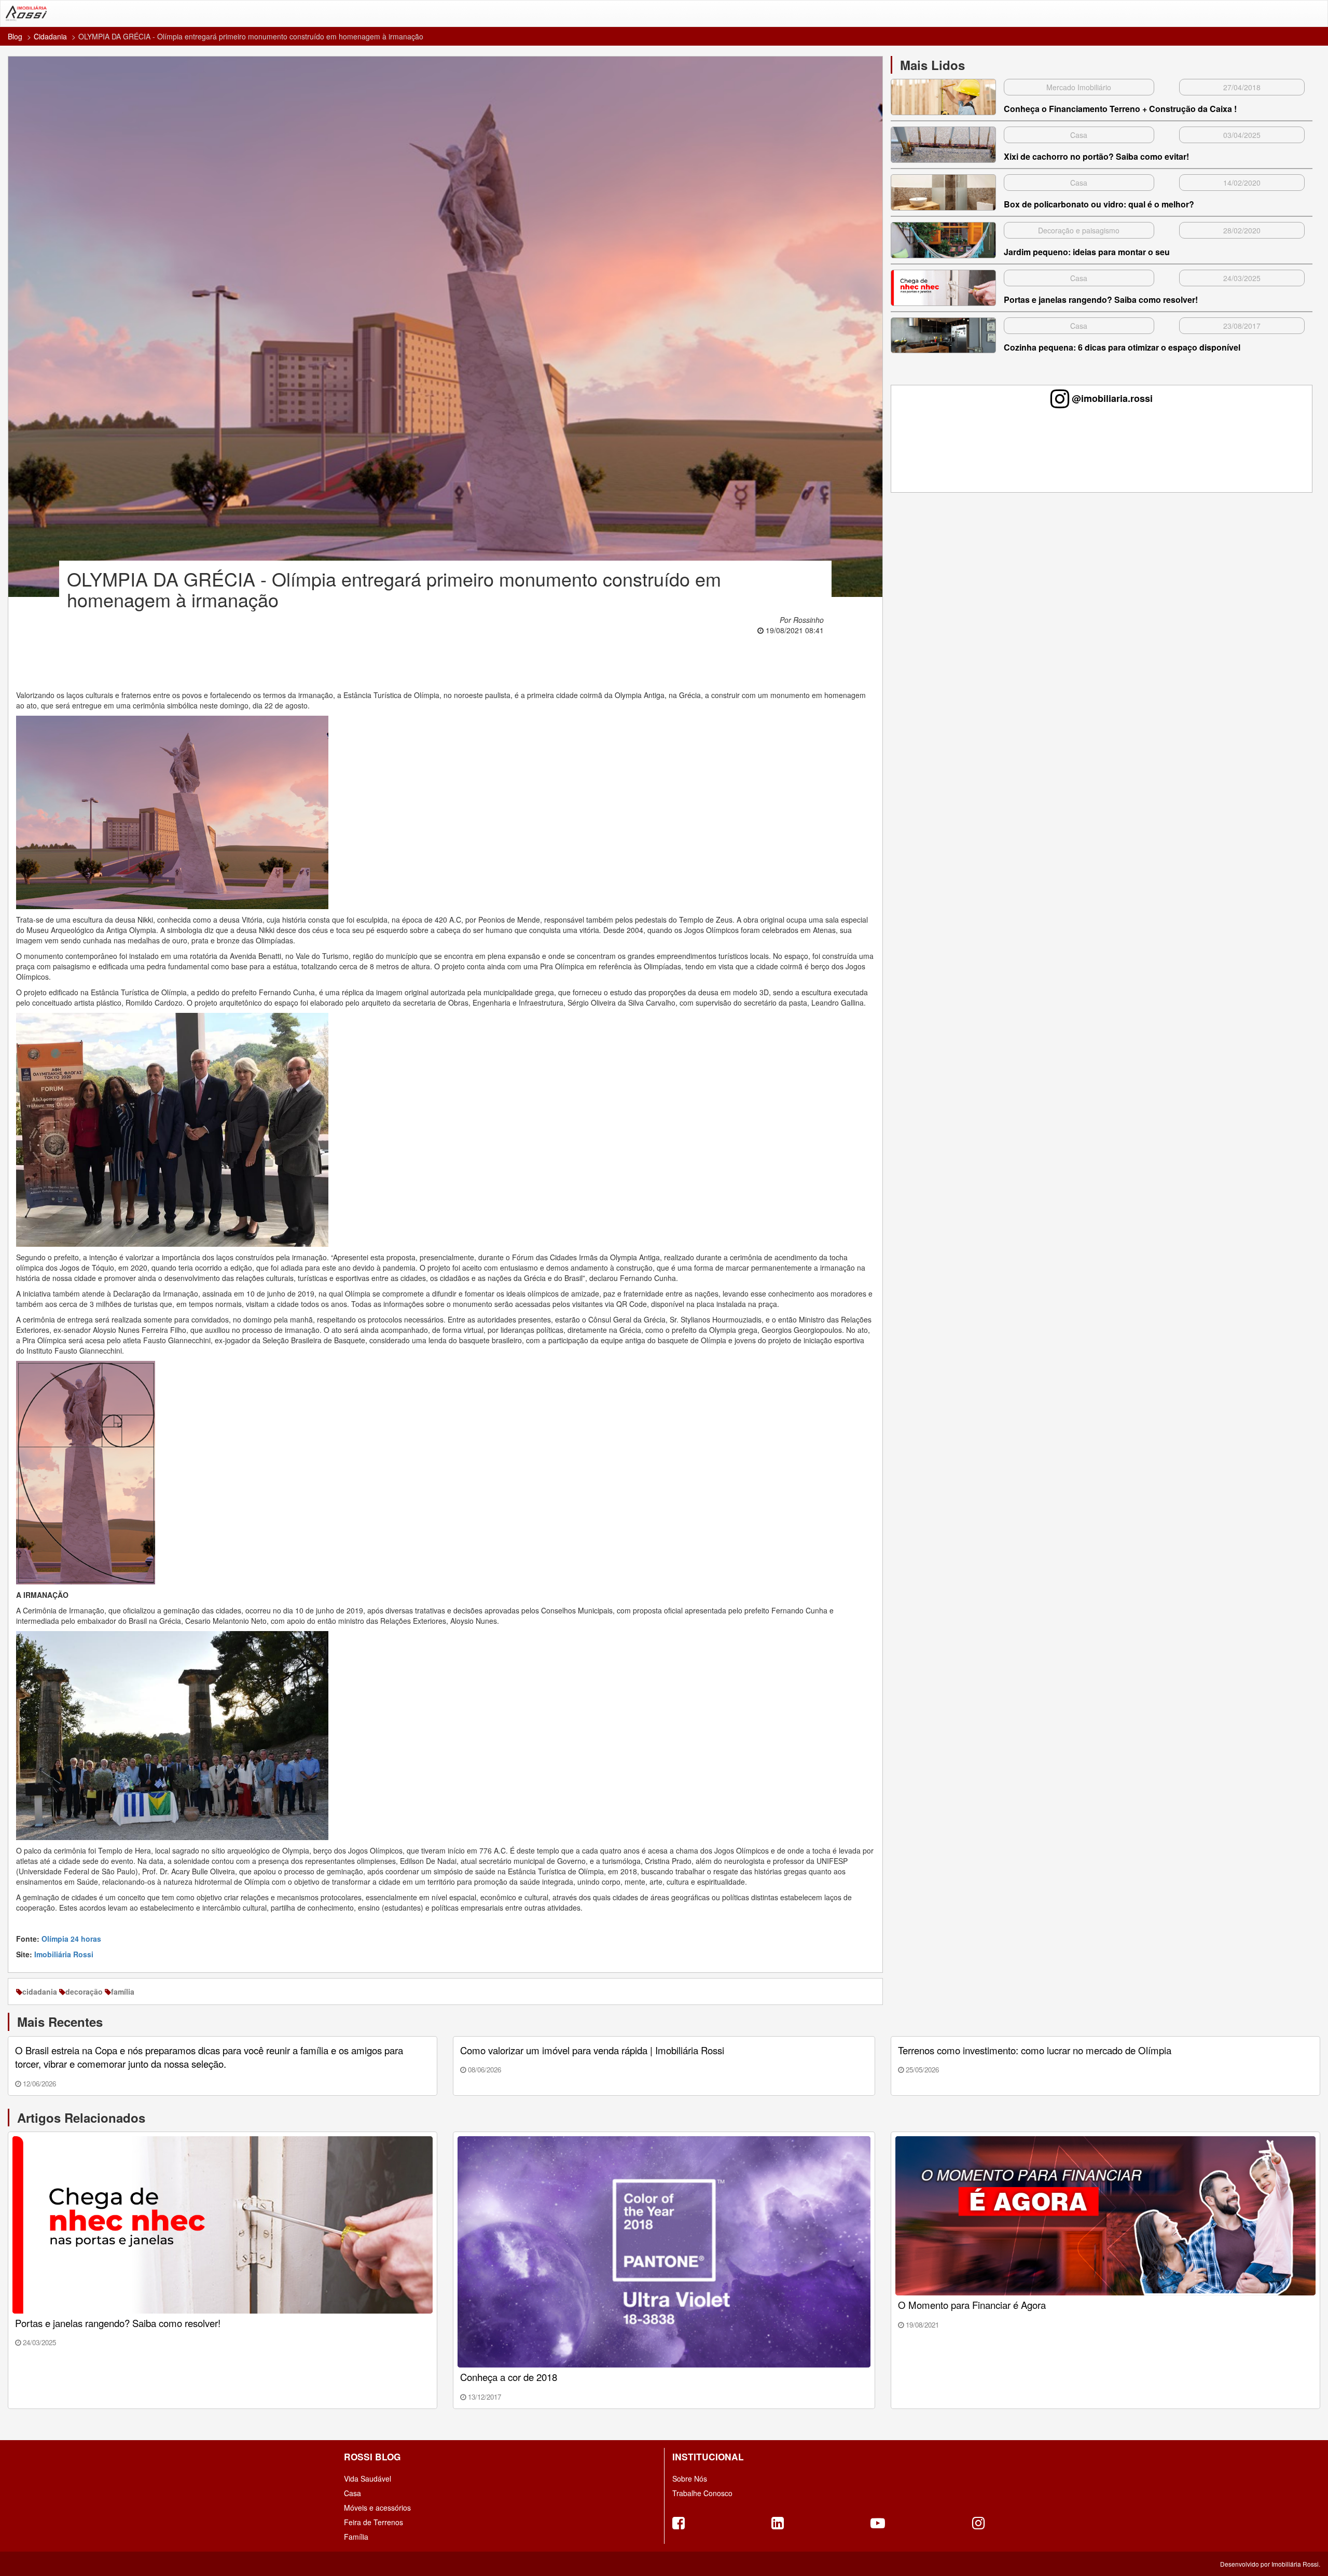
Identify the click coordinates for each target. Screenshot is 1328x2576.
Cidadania (50, 36)
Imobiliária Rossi (64, 1954)
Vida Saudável (368, 2478)
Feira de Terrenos (374, 2522)
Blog (15, 36)
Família (356, 2537)
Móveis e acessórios (377, 2508)
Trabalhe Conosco (702, 2493)
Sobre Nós (690, 2478)
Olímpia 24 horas (71, 1939)
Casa (352, 2493)
